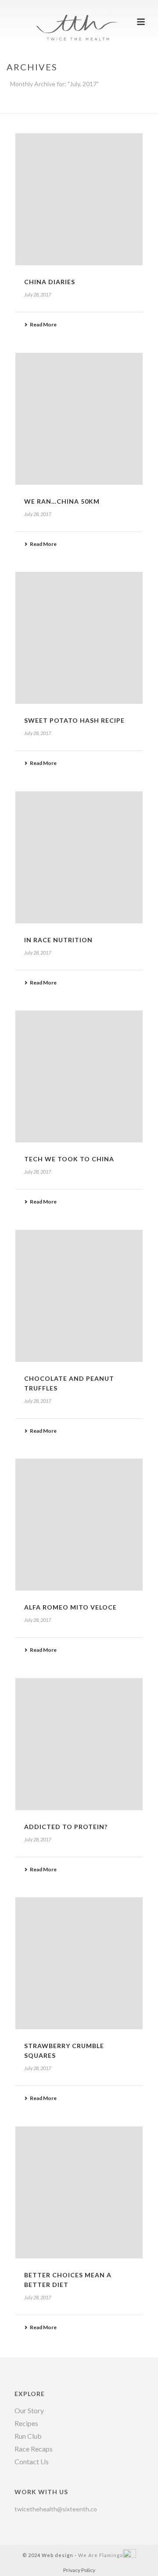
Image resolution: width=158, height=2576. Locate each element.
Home (44, 107)
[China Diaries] (79, 199)
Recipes (26, 2423)
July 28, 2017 (38, 295)
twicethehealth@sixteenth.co (56, 2509)
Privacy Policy (79, 2570)
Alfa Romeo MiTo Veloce (70, 1607)
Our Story (29, 2411)
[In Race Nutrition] (79, 857)
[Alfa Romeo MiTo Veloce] (79, 1525)
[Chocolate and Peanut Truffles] (79, 1296)
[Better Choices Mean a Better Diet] (79, 2192)
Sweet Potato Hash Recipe (74, 720)
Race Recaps (34, 2449)
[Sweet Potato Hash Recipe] (79, 638)
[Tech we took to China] (79, 1076)
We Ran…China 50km (62, 501)
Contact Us (32, 2462)
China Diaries (50, 282)
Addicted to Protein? (66, 1827)
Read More (43, 324)
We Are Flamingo (101, 2555)
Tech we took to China (69, 1159)
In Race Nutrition (58, 940)
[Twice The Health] (79, 20)
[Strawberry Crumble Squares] (79, 1963)
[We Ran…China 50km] (79, 419)
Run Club (28, 2436)
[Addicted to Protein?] (79, 1744)
